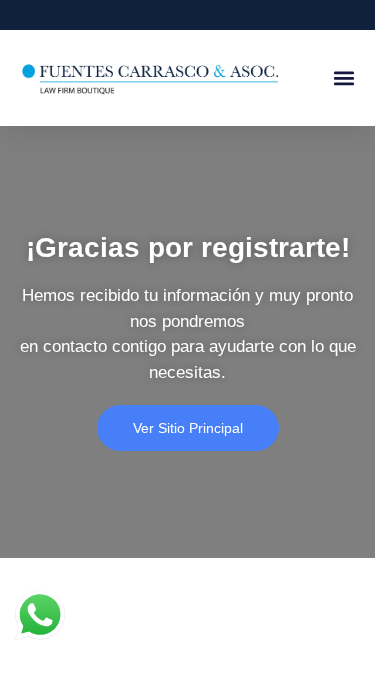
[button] (343, 78)
